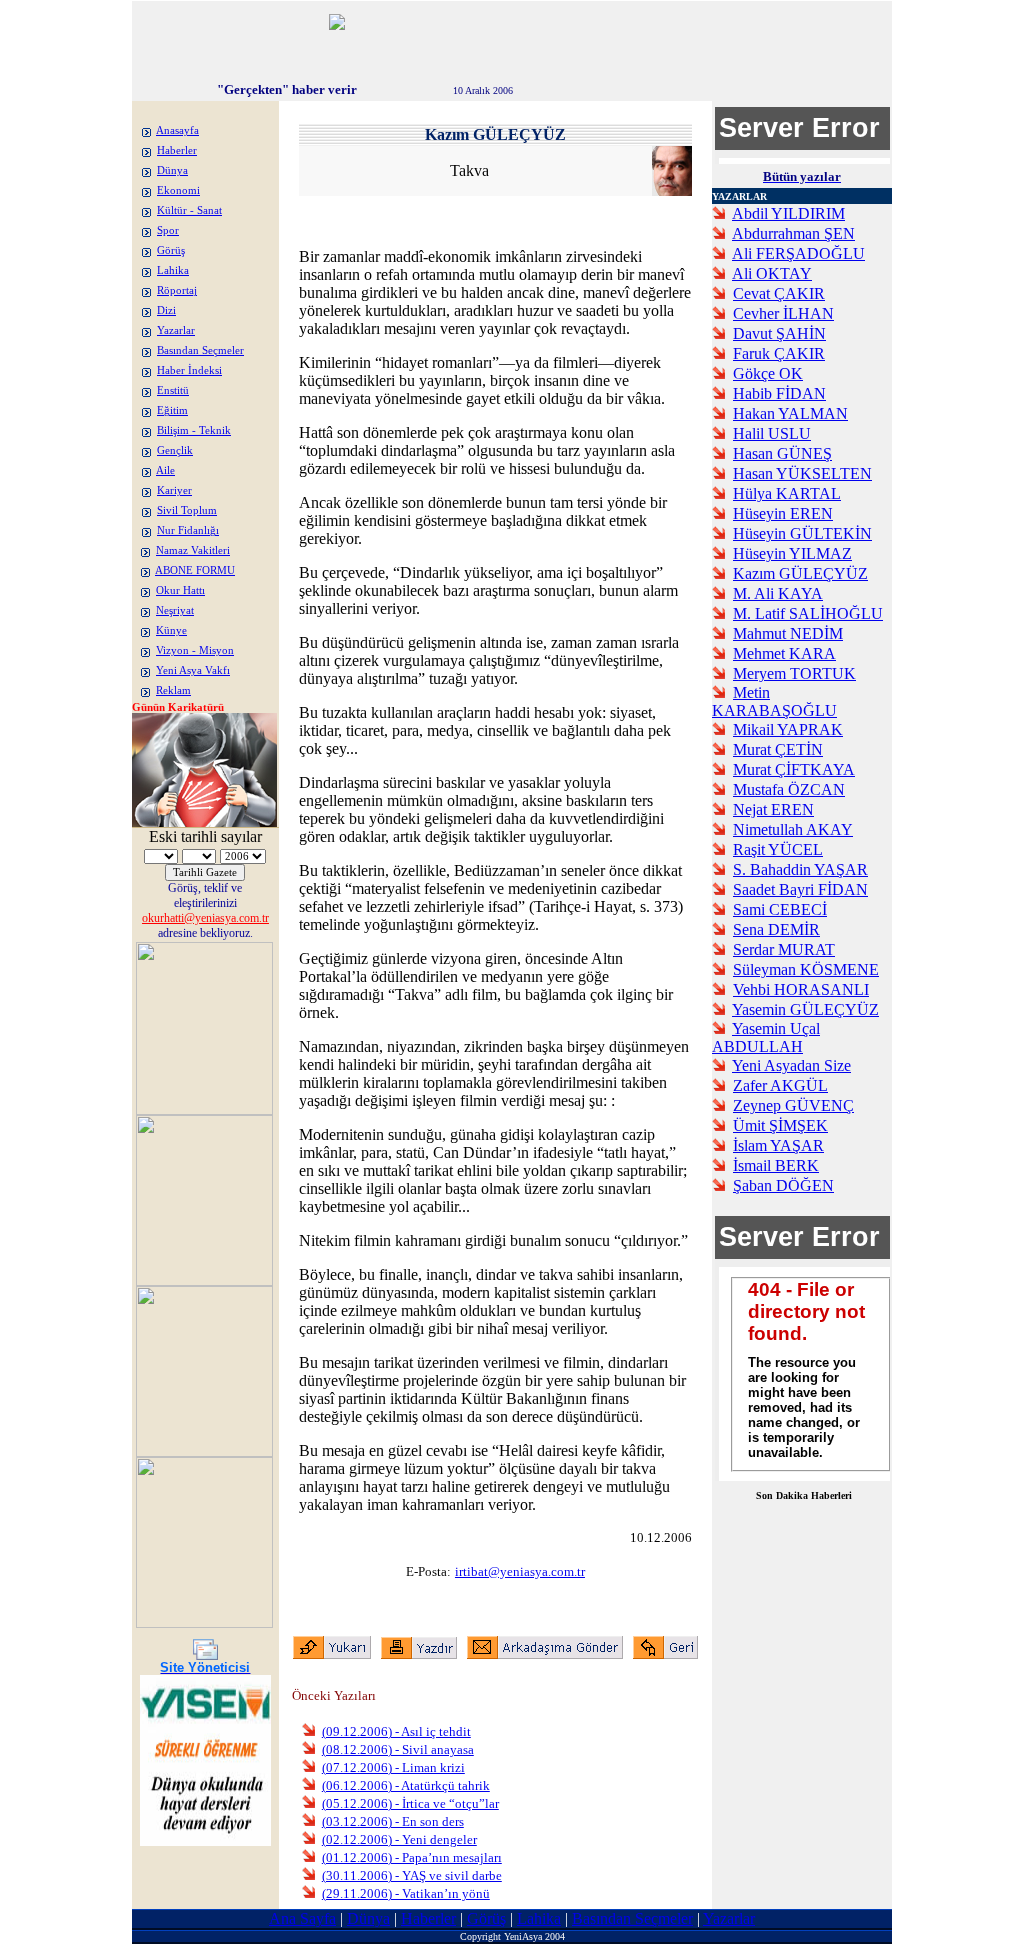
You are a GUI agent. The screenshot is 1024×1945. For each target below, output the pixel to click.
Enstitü (173, 390)
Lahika (173, 270)
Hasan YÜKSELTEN (802, 473)
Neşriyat (175, 610)
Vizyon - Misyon (195, 650)
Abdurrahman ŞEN (793, 233)
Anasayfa (177, 130)
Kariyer (174, 490)
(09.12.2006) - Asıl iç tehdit (396, 1731)
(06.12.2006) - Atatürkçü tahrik (406, 1785)
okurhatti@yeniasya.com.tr (205, 918)
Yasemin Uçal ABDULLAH (766, 1037)
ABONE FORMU (195, 570)
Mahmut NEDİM (788, 633)
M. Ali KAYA (778, 593)
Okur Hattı (180, 590)
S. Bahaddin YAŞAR (800, 869)
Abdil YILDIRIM (788, 213)
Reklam (173, 690)
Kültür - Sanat (189, 210)
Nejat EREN (773, 809)
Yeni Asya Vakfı (193, 670)
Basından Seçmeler (200, 350)
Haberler (177, 150)
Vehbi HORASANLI (801, 989)
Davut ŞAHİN (779, 333)
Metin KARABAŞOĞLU (774, 701)
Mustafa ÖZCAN (789, 789)
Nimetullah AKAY (793, 829)
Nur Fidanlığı (188, 530)
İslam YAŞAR (778, 1145)
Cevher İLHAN (783, 313)
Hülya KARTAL (787, 493)
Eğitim (172, 410)
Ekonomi (178, 190)
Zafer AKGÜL (780, 1085)
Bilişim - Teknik (194, 430)
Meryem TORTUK (794, 673)
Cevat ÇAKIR (779, 293)
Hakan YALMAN (790, 413)
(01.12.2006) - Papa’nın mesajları (412, 1857)
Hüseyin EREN (783, 513)
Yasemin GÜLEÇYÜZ (805, 1009)
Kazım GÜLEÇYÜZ (800, 573)
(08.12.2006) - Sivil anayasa (398, 1749)
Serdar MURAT (784, 949)
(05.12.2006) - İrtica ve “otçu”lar (410, 1803)
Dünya (172, 170)
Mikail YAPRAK (788, 729)
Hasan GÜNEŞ (782, 453)
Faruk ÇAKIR (779, 353)
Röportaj (177, 290)
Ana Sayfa (302, 1918)
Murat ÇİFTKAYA (794, 769)
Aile (165, 470)
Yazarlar (176, 330)
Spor (168, 230)
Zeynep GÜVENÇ (793, 1105)
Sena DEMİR (776, 929)
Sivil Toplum (187, 510)
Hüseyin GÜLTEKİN (802, 533)
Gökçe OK (768, 373)
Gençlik (175, 450)
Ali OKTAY (772, 273)
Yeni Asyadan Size (791, 1065)
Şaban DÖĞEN (783, 1185)
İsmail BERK (776, 1165)
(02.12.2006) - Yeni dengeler (399, 1839)
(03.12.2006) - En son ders (393, 1821)
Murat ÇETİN (778, 749)
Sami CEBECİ (780, 909)
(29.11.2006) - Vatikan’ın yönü (406, 1893)
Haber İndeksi (189, 370)
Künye (171, 630)
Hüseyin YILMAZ (792, 553)
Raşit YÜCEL (778, 849)
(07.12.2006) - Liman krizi (393, 1767)
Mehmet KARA (784, 653)
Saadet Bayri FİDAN (800, 889)
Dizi (166, 310)
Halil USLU (772, 433)
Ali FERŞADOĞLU (798, 253)
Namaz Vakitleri (193, 550)
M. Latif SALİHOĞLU (808, 613)
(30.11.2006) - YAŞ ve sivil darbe (412, 1875)
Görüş (171, 250)
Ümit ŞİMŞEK (780, 1125)
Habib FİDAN (779, 393)
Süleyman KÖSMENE (806, 969)
